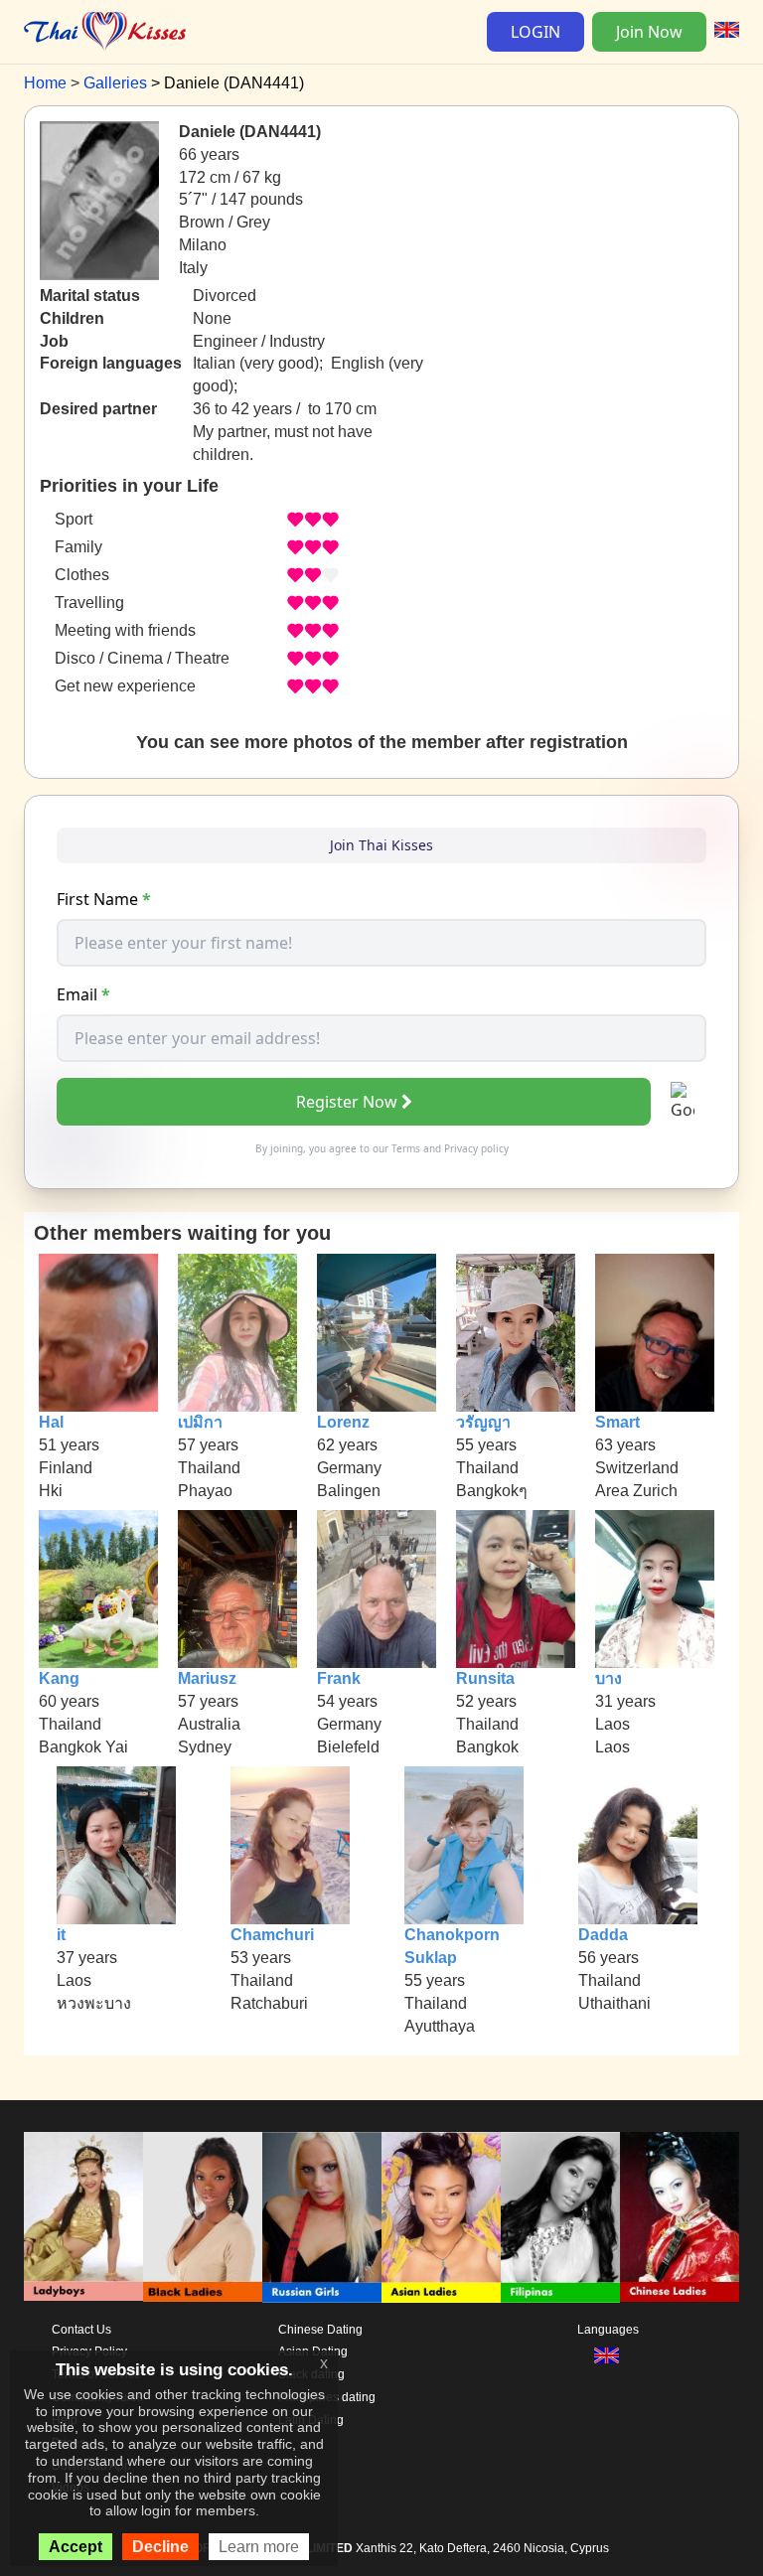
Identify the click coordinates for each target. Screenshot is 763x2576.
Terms (406, 1148)
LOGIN (535, 32)
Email (83, 994)
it (61, 1935)
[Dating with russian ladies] (322, 2217)
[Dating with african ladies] (203, 2217)
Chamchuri (272, 1935)
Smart (617, 1422)
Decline (160, 2547)
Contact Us (81, 2330)
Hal (51, 1422)
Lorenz (343, 1422)
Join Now (649, 32)
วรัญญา (483, 1422)
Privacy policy (476, 1148)
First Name (104, 899)
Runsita (485, 1678)
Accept (76, 2547)
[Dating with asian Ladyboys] (83, 2217)
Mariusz (207, 1678)
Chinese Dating (320, 2330)
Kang (59, 1678)
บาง (609, 1678)
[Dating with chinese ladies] (680, 2217)
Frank (339, 1678)
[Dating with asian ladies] (441, 2217)
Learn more (259, 2547)
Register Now (347, 1102)
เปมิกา (200, 1422)
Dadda (603, 1935)
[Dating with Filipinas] (560, 2217)
